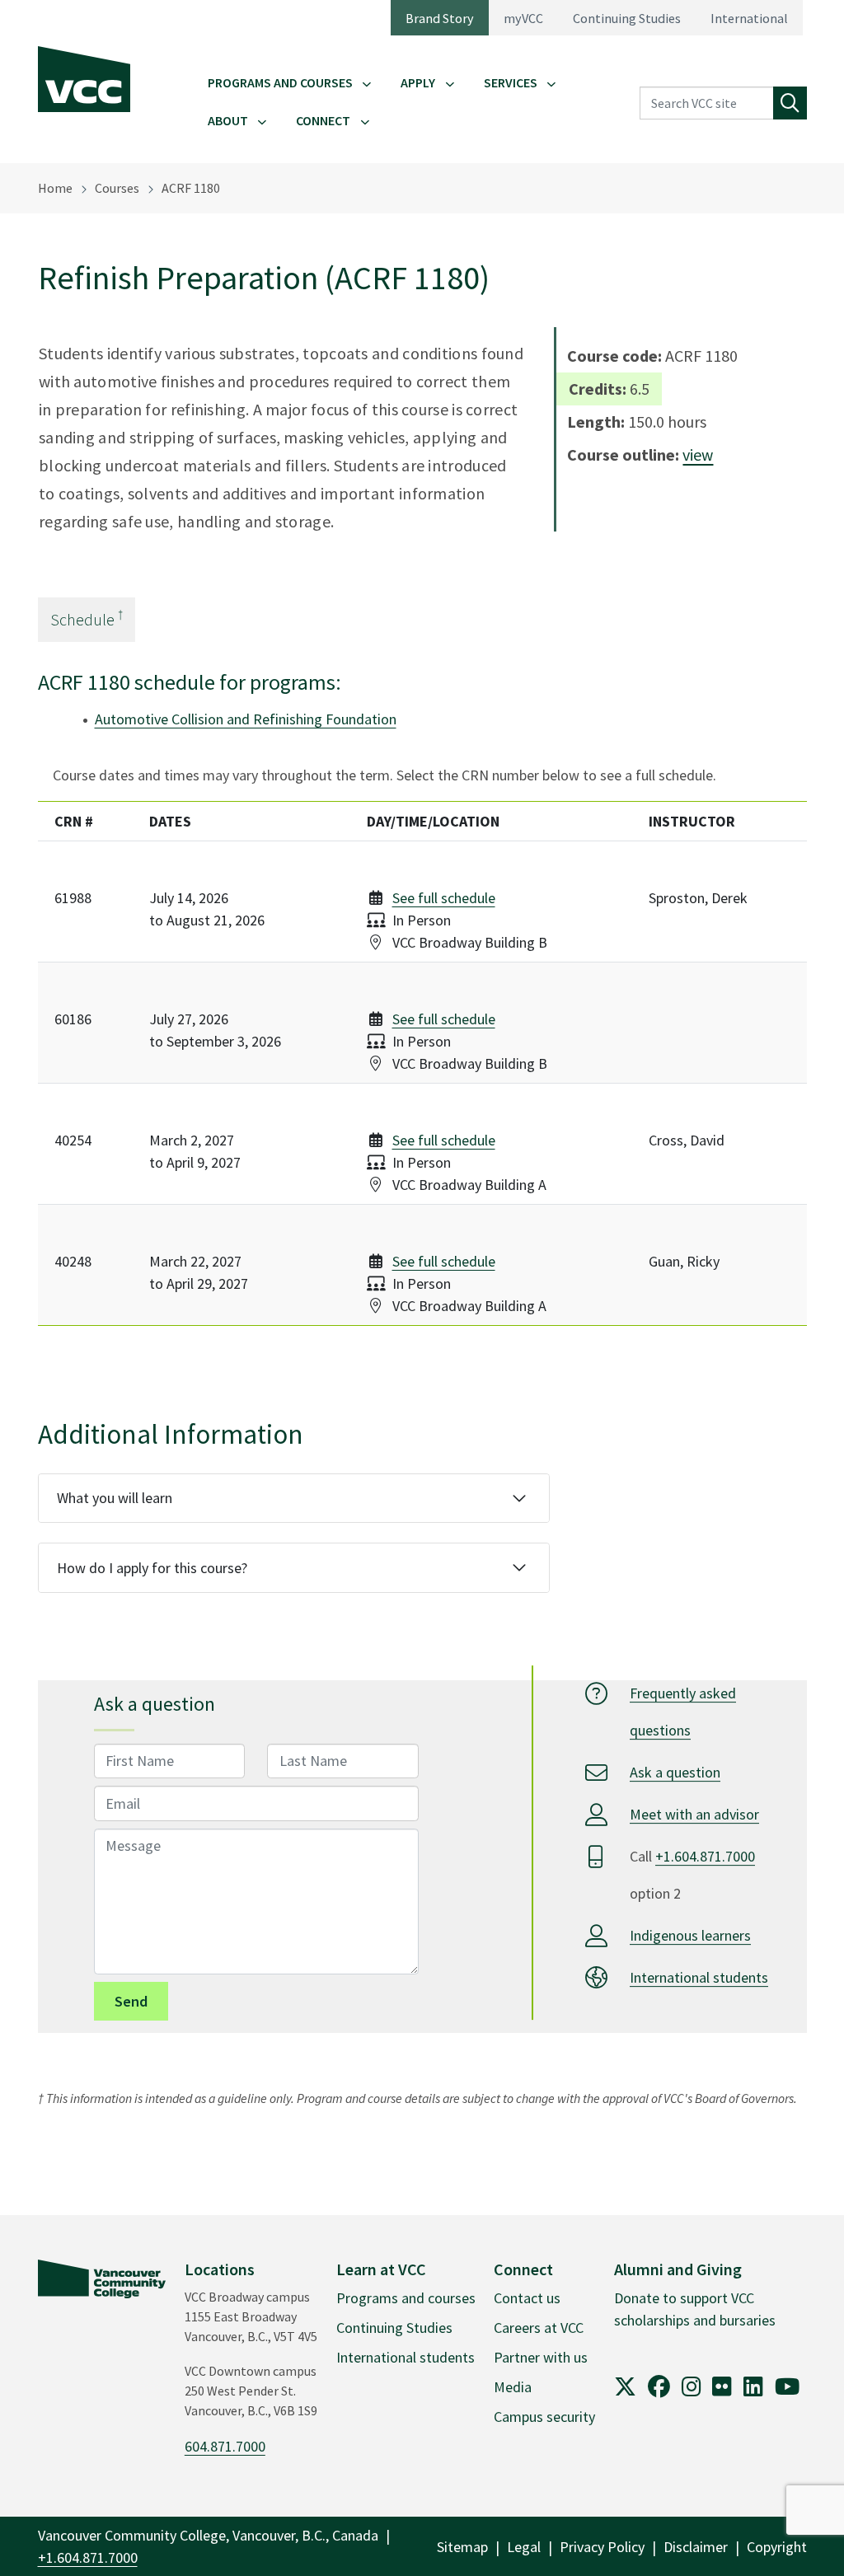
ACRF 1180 (191, 188)
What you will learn (115, 1498)
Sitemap (462, 2547)
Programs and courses (406, 2298)
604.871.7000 (225, 2446)
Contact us (527, 2298)
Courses (117, 188)
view (698, 454)
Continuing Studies (627, 18)
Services (511, 82)
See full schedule (444, 898)
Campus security (544, 2417)
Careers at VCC (539, 2328)
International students (699, 1977)
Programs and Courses (280, 82)
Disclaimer (696, 2547)
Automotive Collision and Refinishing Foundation (246, 719)
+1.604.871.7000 (705, 1856)
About (228, 120)
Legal (524, 2547)
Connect (323, 120)
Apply (418, 82)
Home (55, 188)
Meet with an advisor (694, 1814)
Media (513, 2387)
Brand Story (440, 18)
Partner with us (541, 2357)
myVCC (523, 18)
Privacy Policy (602, 2547)
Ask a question (675, 1772)
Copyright (777, 2547)
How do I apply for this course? (152, 1568)
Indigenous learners (690, 1935)
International (749, 18)
